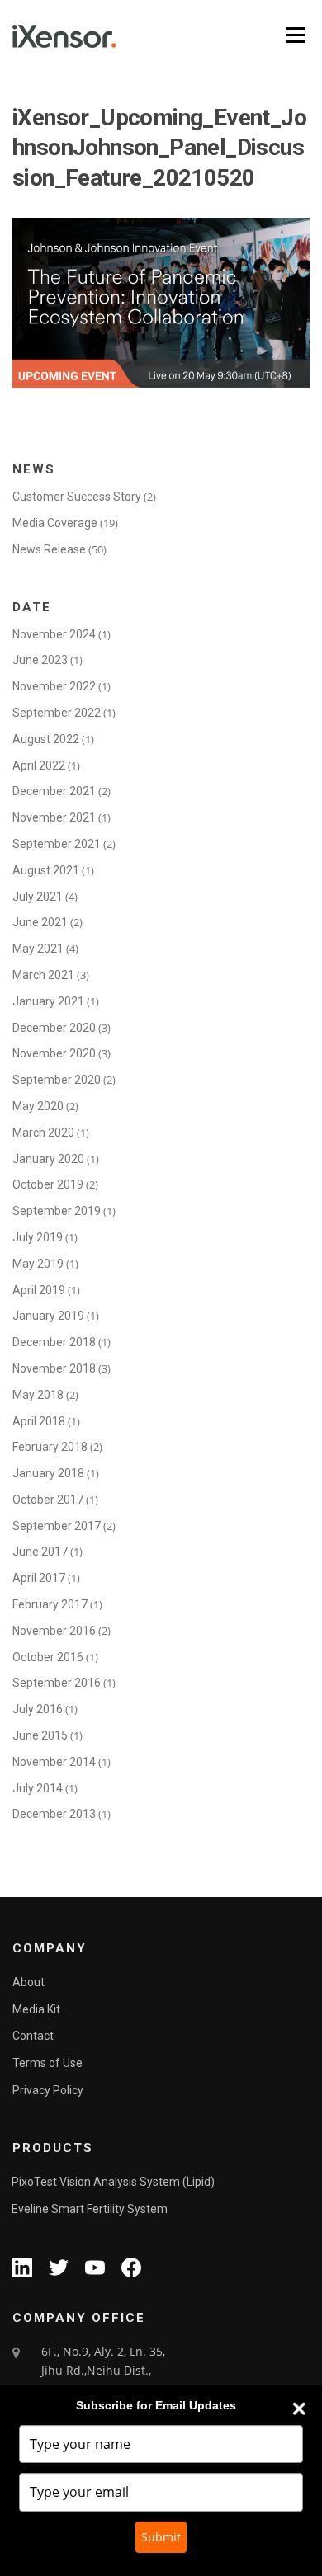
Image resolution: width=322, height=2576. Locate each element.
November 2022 (54, 686)
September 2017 (57, 1526)
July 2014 (38, 1788)
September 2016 (57, 1683)
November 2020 (54, 1053)
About (28, 1982)
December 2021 (54, 791)
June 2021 (40, 922)
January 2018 (48, 1473)
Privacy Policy (48, 2090)
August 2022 (46, 739)
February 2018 (50, 1447)
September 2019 (57, 1211)
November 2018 (54, 1368)
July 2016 (38, 1709)
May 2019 (38, 1264)
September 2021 (57, 844)
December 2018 (54, 1342)
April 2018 (39, 1421)
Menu (294, 35)
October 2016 (48, 1657)
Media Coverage (55, 523)
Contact (33, 2036)
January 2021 (48, 1001)
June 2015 (40, 1735)
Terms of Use (47, 2063)
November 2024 (54, 634)
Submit (161, 2537)
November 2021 (54, 817)
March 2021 (43, 975)
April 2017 (39, 1578)
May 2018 (38, 1395)
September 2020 (57, 1080)
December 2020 (54, 1028)
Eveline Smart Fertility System (90, 2209)
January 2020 (48, 1159)
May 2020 (38, 1106)
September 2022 (57, 713)
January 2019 (48, 1316)
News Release (49, 549)
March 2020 (43, 1133)
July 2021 (38, 897)
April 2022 (39, 765)
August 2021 (46, 870)
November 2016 (54, 1631)
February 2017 (50, 1604)
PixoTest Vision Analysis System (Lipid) (113, 2182)
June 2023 (40, 660)
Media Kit (36, 2009)
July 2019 (38, 1237)
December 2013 (54, 1814)
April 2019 (39, 1290)
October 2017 (48, 1500)
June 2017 (40, 1552)
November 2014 (54, 1762)
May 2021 (38, 949)
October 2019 (48, 1184)
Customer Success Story (77, 497)
